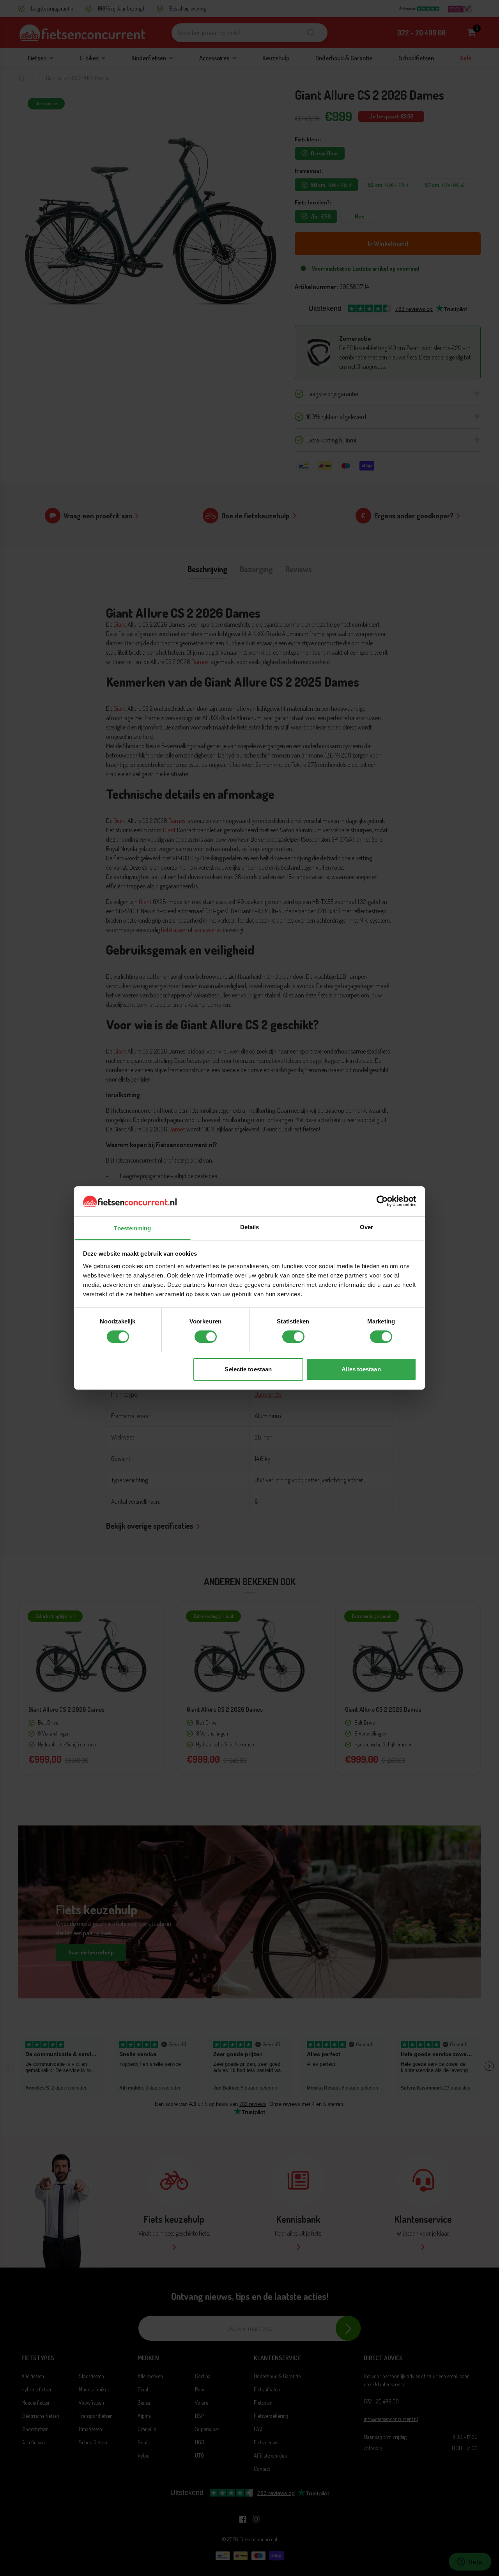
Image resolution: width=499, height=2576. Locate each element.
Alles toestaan (361, 1369)
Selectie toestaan (248, 1369)
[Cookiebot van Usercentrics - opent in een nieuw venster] (382, 1201)
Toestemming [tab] (132, 1228)
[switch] (206, 1337)
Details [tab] (250, 1227)
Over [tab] (366, 1227)
